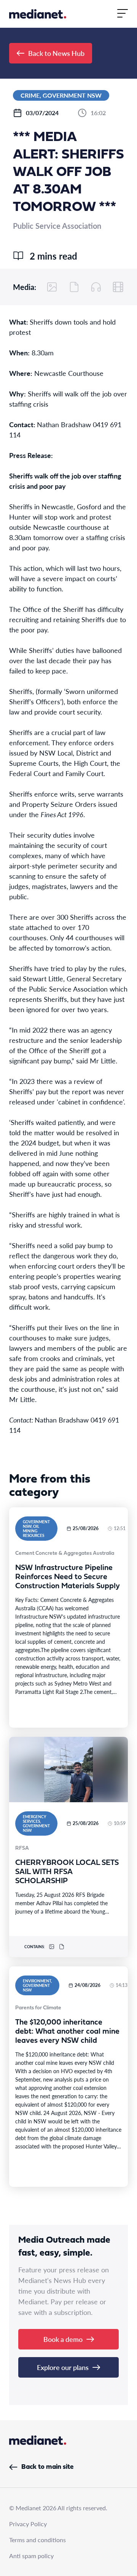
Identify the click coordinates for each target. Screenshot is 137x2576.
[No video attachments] (118, 287)
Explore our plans (63, 2367)
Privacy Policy (28, 2524)
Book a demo (63, 2339)
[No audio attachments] (96, 287)
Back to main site (47, 2467)
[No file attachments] (74, 287)
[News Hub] (38, 14)
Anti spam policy (31, 2556)
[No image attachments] (52, 287)
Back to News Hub (56, 53)
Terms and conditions (37, 2540)
